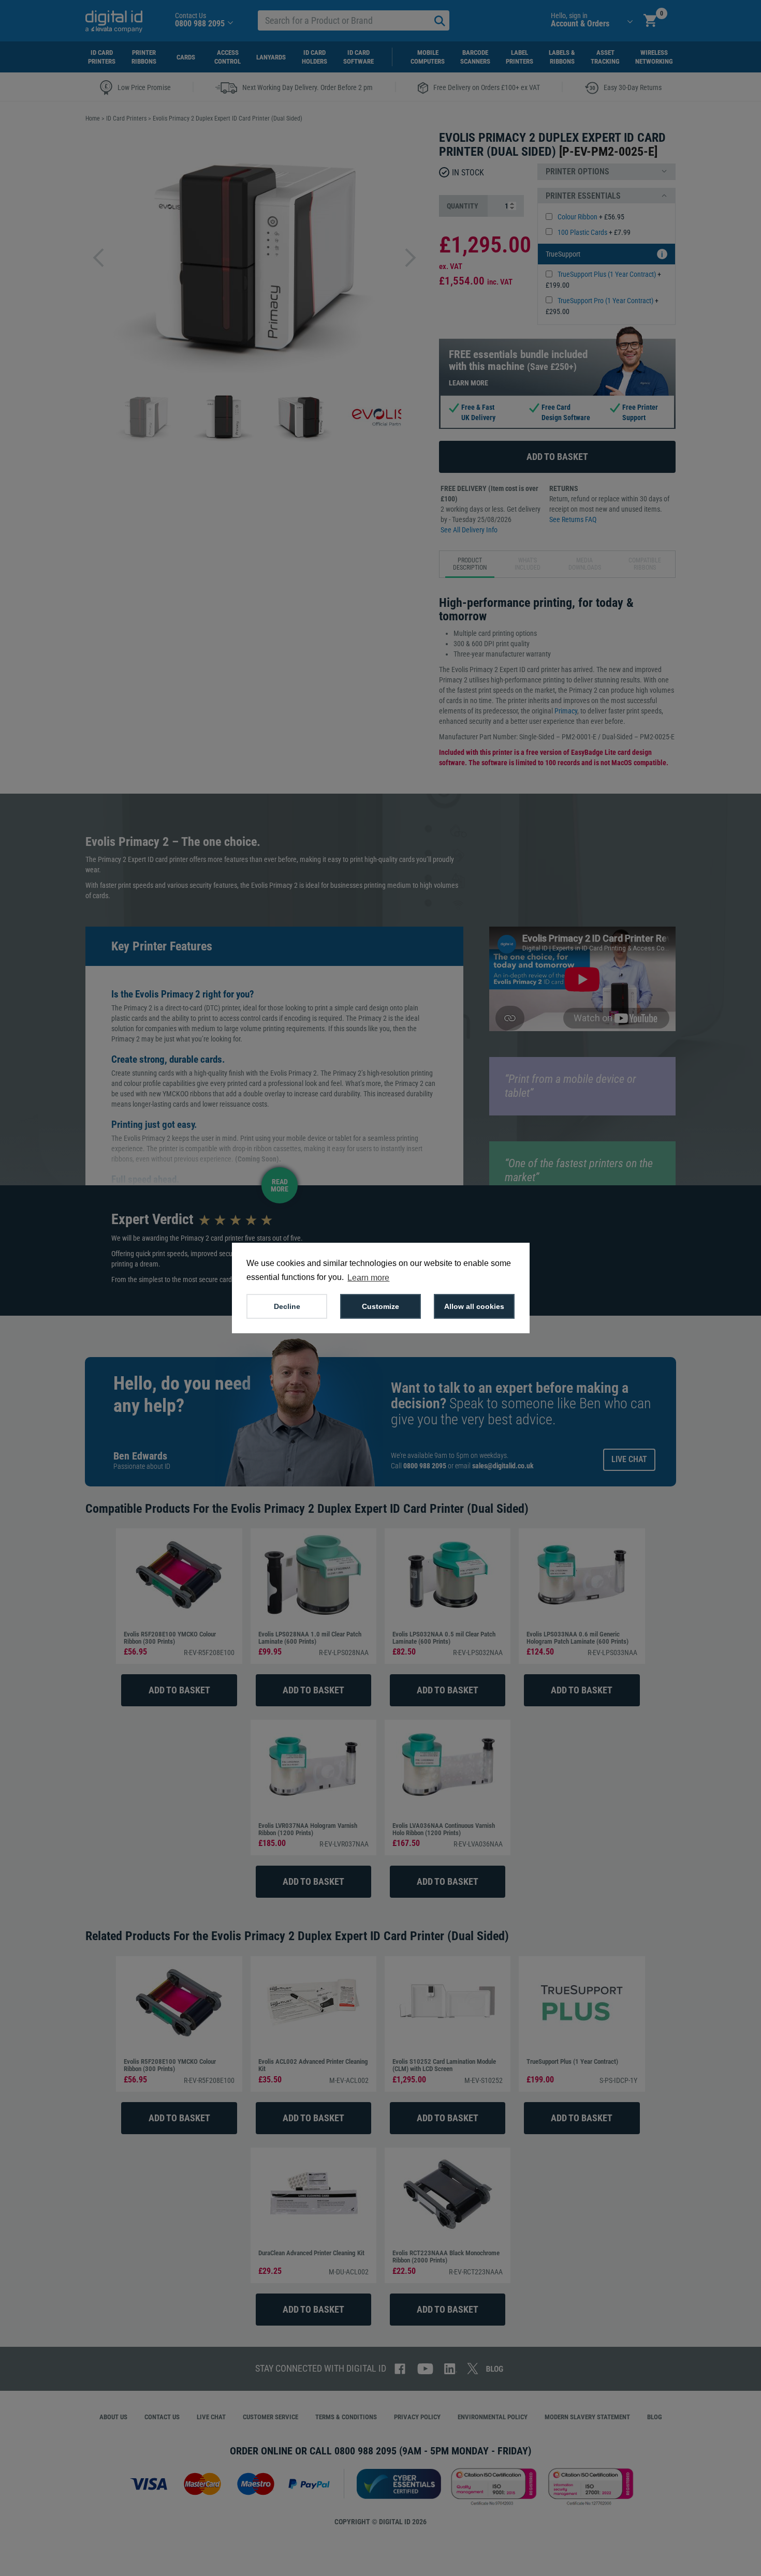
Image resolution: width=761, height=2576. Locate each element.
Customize (380, 1306)
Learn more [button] (368, 1278)
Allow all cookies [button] (474, 1306)
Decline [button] (287, 1306)
